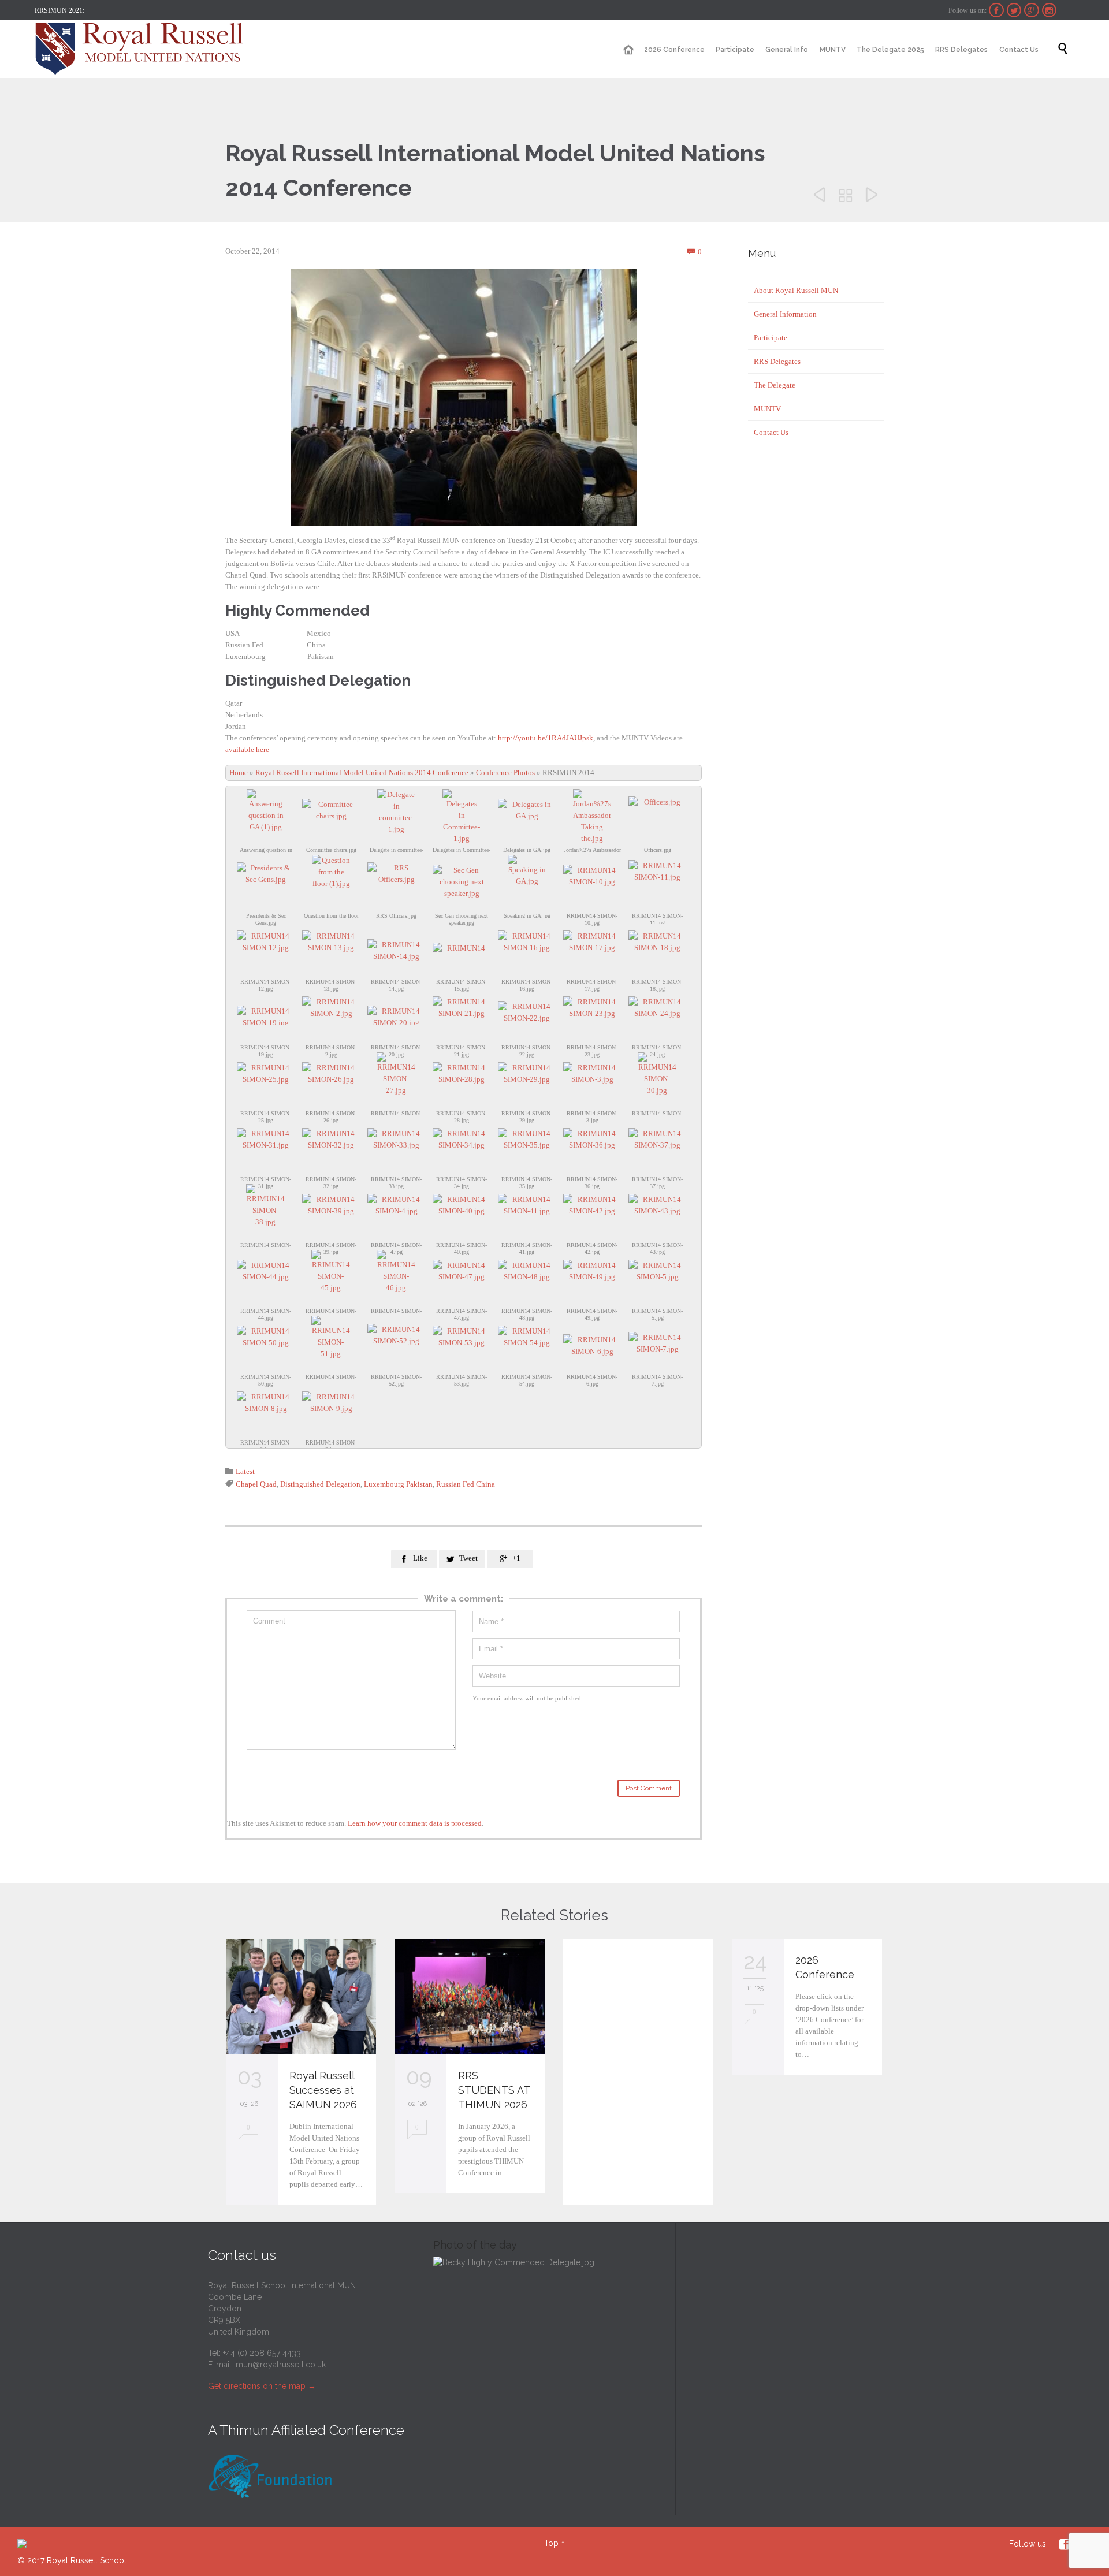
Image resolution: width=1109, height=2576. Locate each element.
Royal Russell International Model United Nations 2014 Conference (362, 773)
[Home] (628, 50)
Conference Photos (505, 773)
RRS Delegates (777, 361)
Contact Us (771, 432)
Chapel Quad (256, 1484)
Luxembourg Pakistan (398, 1484)
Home (239, 773)
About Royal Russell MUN (796, 290)
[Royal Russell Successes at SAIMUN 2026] (301, 1997)
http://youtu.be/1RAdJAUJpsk (546, 738)
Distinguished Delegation (320, 1484)
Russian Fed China (466, 1484)
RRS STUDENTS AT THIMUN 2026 (494, 2090)
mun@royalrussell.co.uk (281, 2365)
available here (247, 749)
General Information (785, 314)
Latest (245, 1471)
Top (551, 2543)
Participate (771, 338)
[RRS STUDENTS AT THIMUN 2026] (470, 1997)
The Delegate (775, 385)
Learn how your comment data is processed (415, 1823)
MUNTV (767, 409)
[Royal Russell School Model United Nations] (143, 49)
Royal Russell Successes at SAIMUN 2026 (323, 2090)
